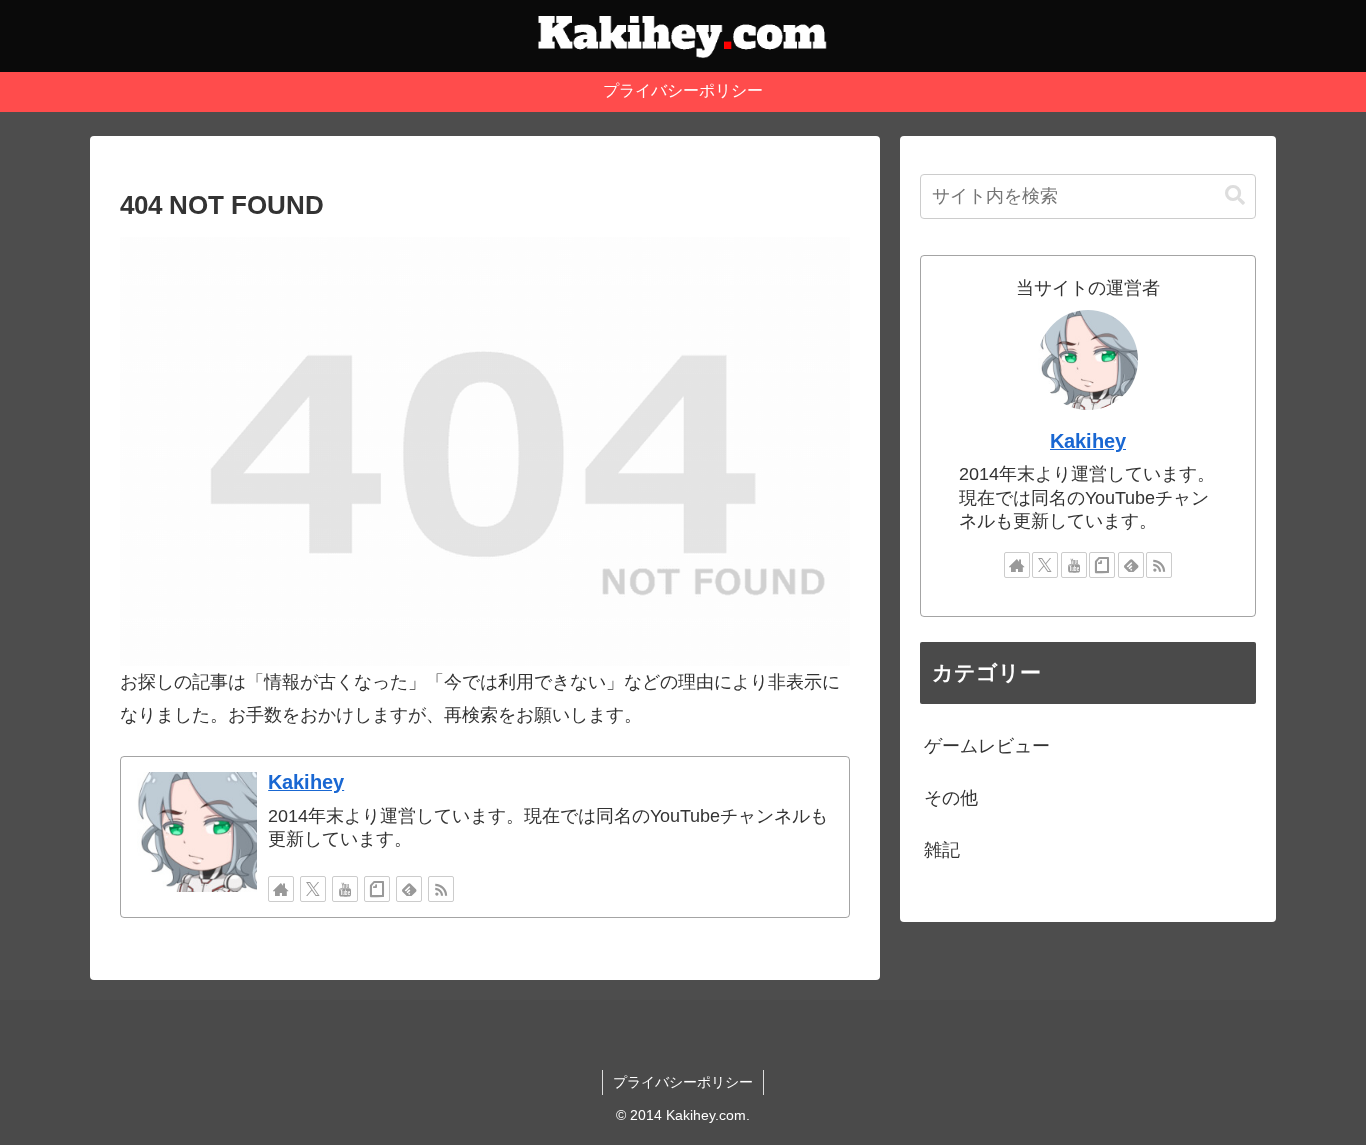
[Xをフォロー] (313, 889)
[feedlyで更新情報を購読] (409, 889)
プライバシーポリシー (683, 1082)
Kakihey (306, 782)
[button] (1235, 195)
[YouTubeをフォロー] (345, 889)
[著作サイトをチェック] (281, 889)
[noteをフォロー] (377, 889)
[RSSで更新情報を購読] (441, 889)
